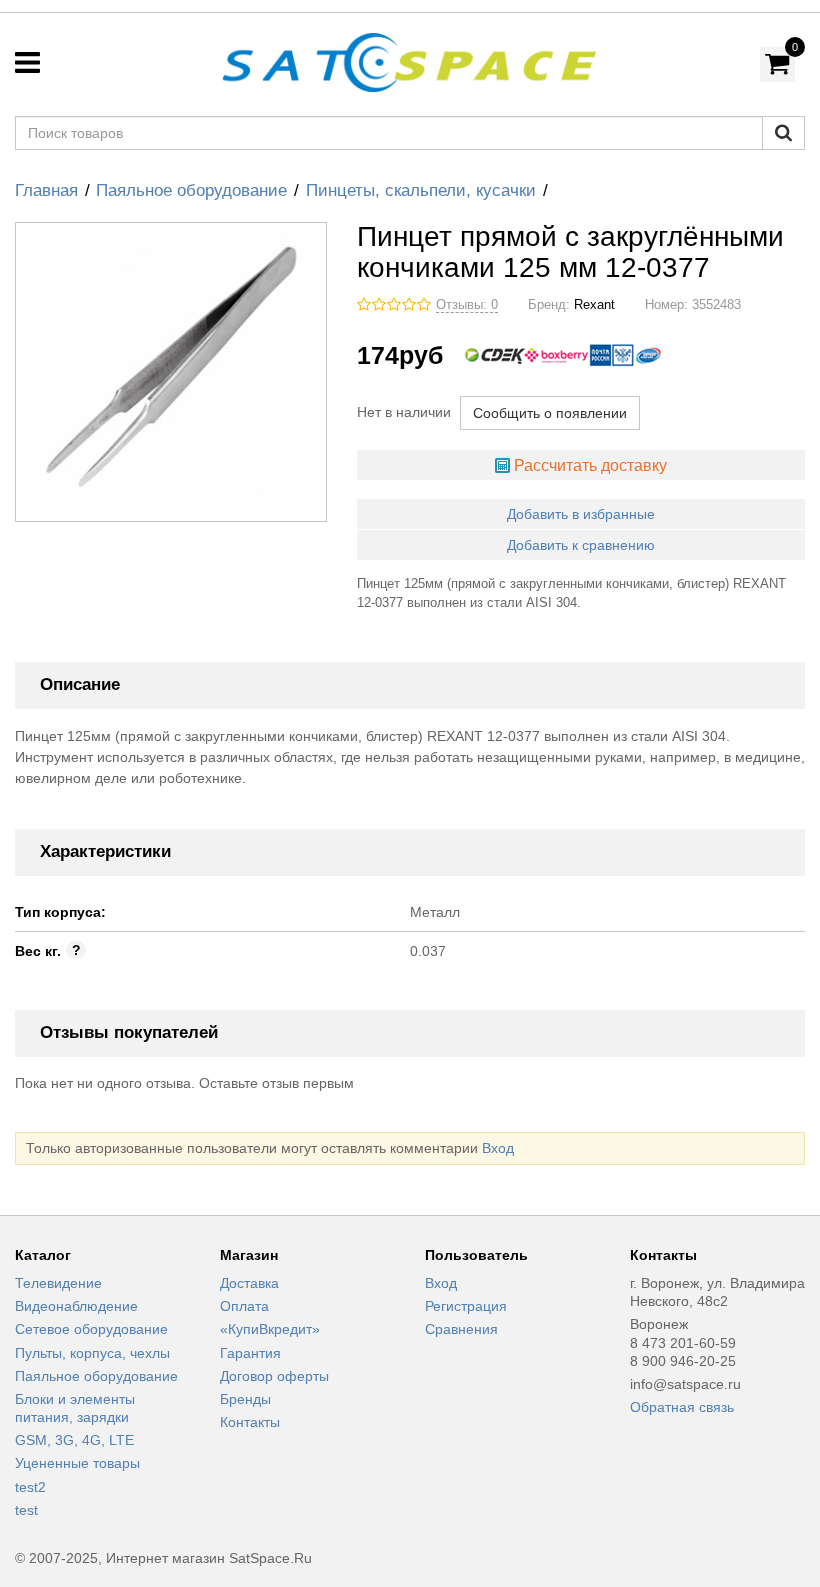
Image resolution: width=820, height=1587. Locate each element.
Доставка (249, 1283)
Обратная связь (682, 1407)
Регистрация (466, 1306)
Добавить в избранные (581, 514)
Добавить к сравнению (581, 545)
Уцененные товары (77, 1463)
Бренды (245, 1399)
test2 (30, 1487)
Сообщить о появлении (550, 413)
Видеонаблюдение (76, 1306)
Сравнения (461, 1329)
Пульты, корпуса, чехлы (92, 1353)
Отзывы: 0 (467, 305)
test (26, 1510)
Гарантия (250, 1353)
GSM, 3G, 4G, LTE (74, 1440)
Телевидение (58, 1283)
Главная (46, 190)
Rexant (594, 305)
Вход (498, 1148)
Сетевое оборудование (91, 1329)
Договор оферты (274, 1376)
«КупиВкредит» (270, 1329)
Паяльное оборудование (191, 190)
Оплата (244, 1306)
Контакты (250, 1422)
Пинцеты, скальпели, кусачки (421, 190)
